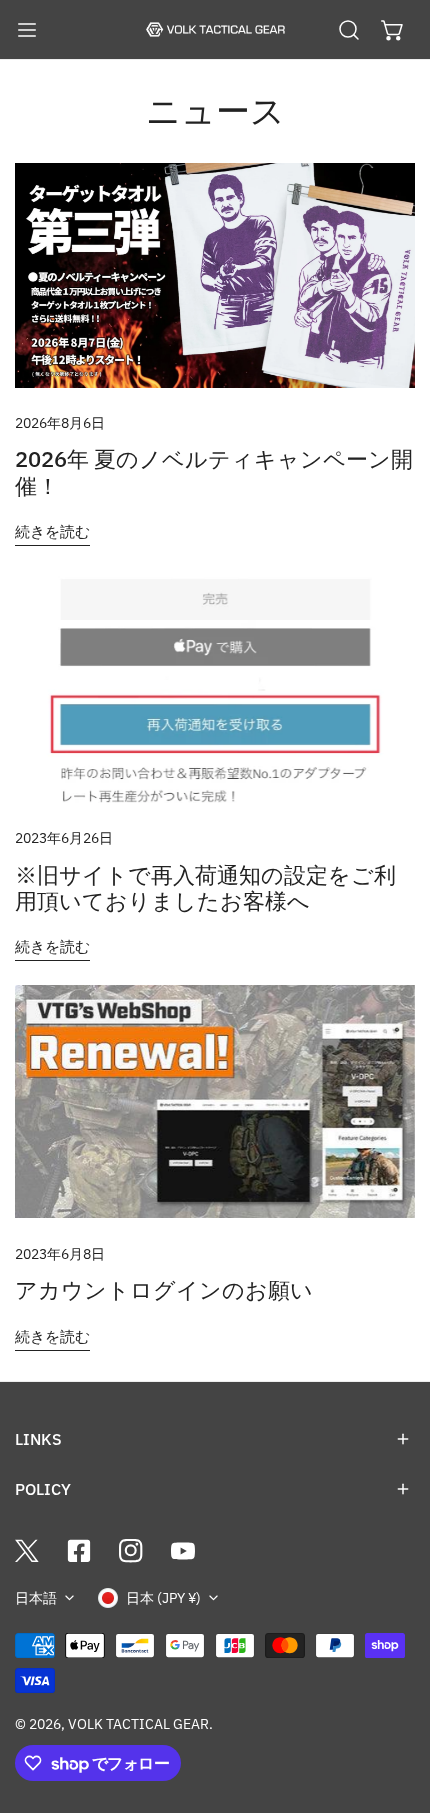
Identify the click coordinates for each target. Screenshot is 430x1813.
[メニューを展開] (27, 30)
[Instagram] (131, 1551)
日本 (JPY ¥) (163, 1598)
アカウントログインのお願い (164, 1289)
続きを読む (52, 531)
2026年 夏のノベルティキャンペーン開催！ (214, 471)
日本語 (36, 1598)
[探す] (349, 30)
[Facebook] (79, 1551)
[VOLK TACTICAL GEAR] (215, 30)
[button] (393, 30)
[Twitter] (27, 1551)
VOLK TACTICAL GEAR (138, 1724)
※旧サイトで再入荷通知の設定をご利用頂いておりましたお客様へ (205, 887)
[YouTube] (183, 1551)
